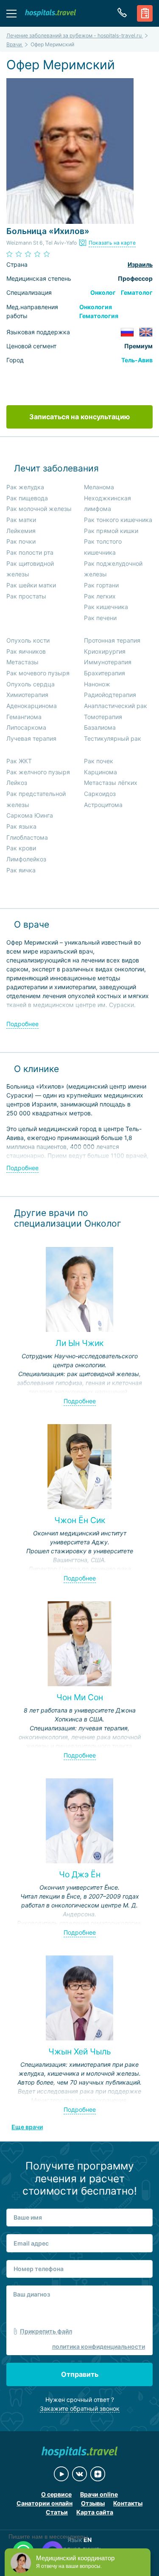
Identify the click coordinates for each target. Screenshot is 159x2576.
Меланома (99, 487)
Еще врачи (27, 2127)
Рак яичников (26, 651)
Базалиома (100, 727)
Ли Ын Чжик (79, 1343)
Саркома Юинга (30, 815)
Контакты (128, 2503)
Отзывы (93, 2503)
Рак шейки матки (31, 585)
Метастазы (22, 662)
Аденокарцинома (32, 706)
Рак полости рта (30, 552)
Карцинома (100, 772)
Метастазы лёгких (111, 783)
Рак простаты (26, 596)
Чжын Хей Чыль (80, 2051)
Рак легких (100, 596)
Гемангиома (24, 717)
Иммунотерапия (108, 662)
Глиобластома (27, 837)
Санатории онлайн (45, 2503)
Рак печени (100, 618)
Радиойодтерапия (110, 695)
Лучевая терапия (31, 738)
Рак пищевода (27, 498)
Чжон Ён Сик (80, 1520)
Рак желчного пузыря (38, 772)
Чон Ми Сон (80, 1697)
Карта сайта (95, 2512)
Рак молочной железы (39, 509)
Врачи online (99, 2494)
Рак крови (21, 848)
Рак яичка (21, 870)
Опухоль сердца (31, 684)
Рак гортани (101, 585)
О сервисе (56, 2494)
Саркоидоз (100, 794)
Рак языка (21, 826)
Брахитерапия (105, 673)
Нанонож (97, 684)
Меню (11, 13)
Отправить (80, 2374)
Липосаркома (26, 727)
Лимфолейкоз (26, 859)
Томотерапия (103, 717)
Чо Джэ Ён (80, 1874)
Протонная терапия (112, 640)
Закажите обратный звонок (80, 2408)
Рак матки (21, 520)
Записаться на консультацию (79, 417)
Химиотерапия (27, 695)
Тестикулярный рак (113, 738)
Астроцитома (103, 805)
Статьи (57, 2512)
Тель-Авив (137, 360)
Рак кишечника (106, 607)
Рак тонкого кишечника (118, 520)
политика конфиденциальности (99, 2346)
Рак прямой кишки (111, 531)
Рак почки (21, 541)
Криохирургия (105, 651)
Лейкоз (17, 783)
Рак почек (99, 761)
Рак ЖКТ (19, 761)
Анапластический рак (116, 706)
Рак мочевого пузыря (38, 673)
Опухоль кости (28, 640)
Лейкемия (21, 531)
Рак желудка (25, 487)
